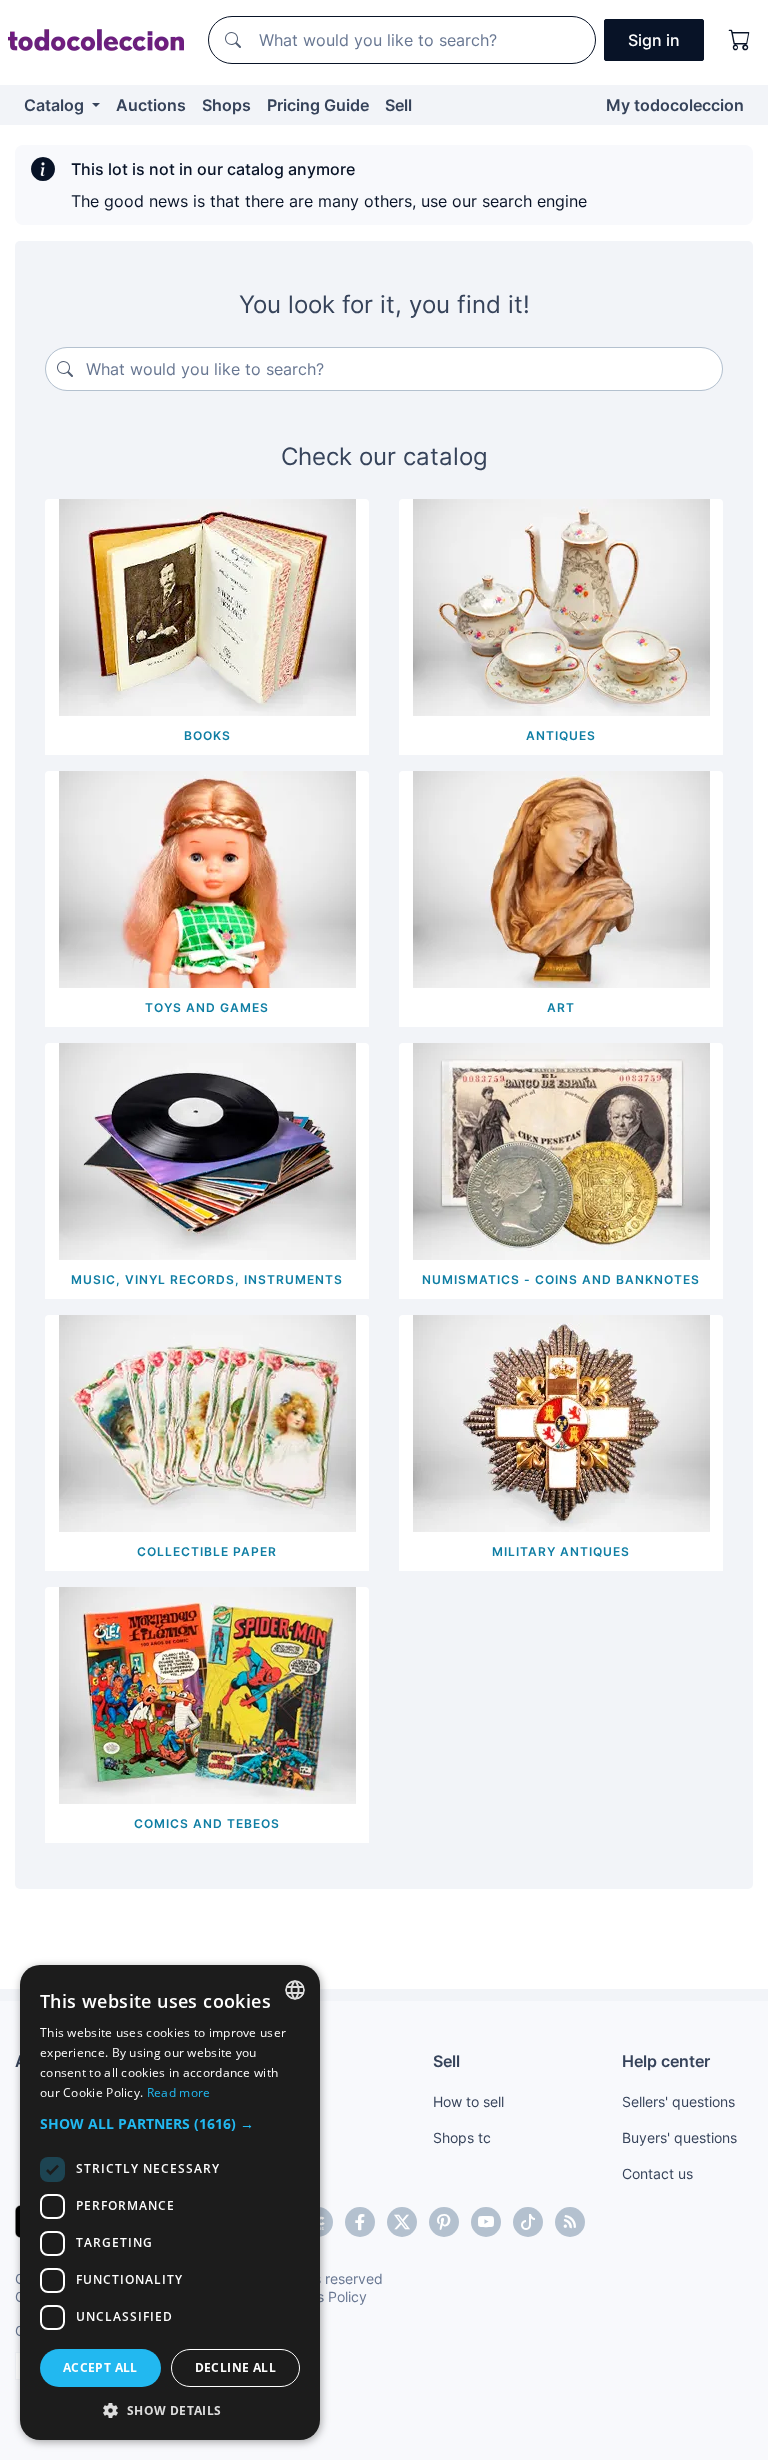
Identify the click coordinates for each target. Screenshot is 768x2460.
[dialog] (170, 2202)
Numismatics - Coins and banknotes (561, 1279)
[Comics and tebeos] (207, 1694)
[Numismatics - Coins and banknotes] (561, 1150)
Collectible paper (207, 1551)
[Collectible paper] (207, 1422)
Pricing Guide (318, 105)
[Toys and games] (207, 878)
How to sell (468, 2101)
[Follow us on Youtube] (486, 2222)
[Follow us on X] (402, 2222)
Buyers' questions (679, 2137)
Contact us (657, 2173)
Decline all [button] (235, 2367)
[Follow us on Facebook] (360, 2222)
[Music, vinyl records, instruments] (207, 1150)
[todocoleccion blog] (570, 2222)
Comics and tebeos (207, 1823)
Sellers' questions (678, 2101)
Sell (398, 105)
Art (561, 1007)
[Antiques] (561, 606)
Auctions (151, 105)
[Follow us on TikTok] (528, 2222)
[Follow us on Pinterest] (444, 2222)
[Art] (561, 878)
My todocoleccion (675, 105)
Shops (226, 105)
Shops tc (462, 2137)
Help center (666, 2061)
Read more (179, 2092)
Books (207, 735)
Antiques (561, 735)
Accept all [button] (100, 2367)
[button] (170, 2123)
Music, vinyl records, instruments (207, 1279)
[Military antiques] (561, 1422)
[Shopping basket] (740, 40)
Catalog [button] (56, 105)
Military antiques (561, 1551)
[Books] (207, 606)
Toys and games (207, 1007)
